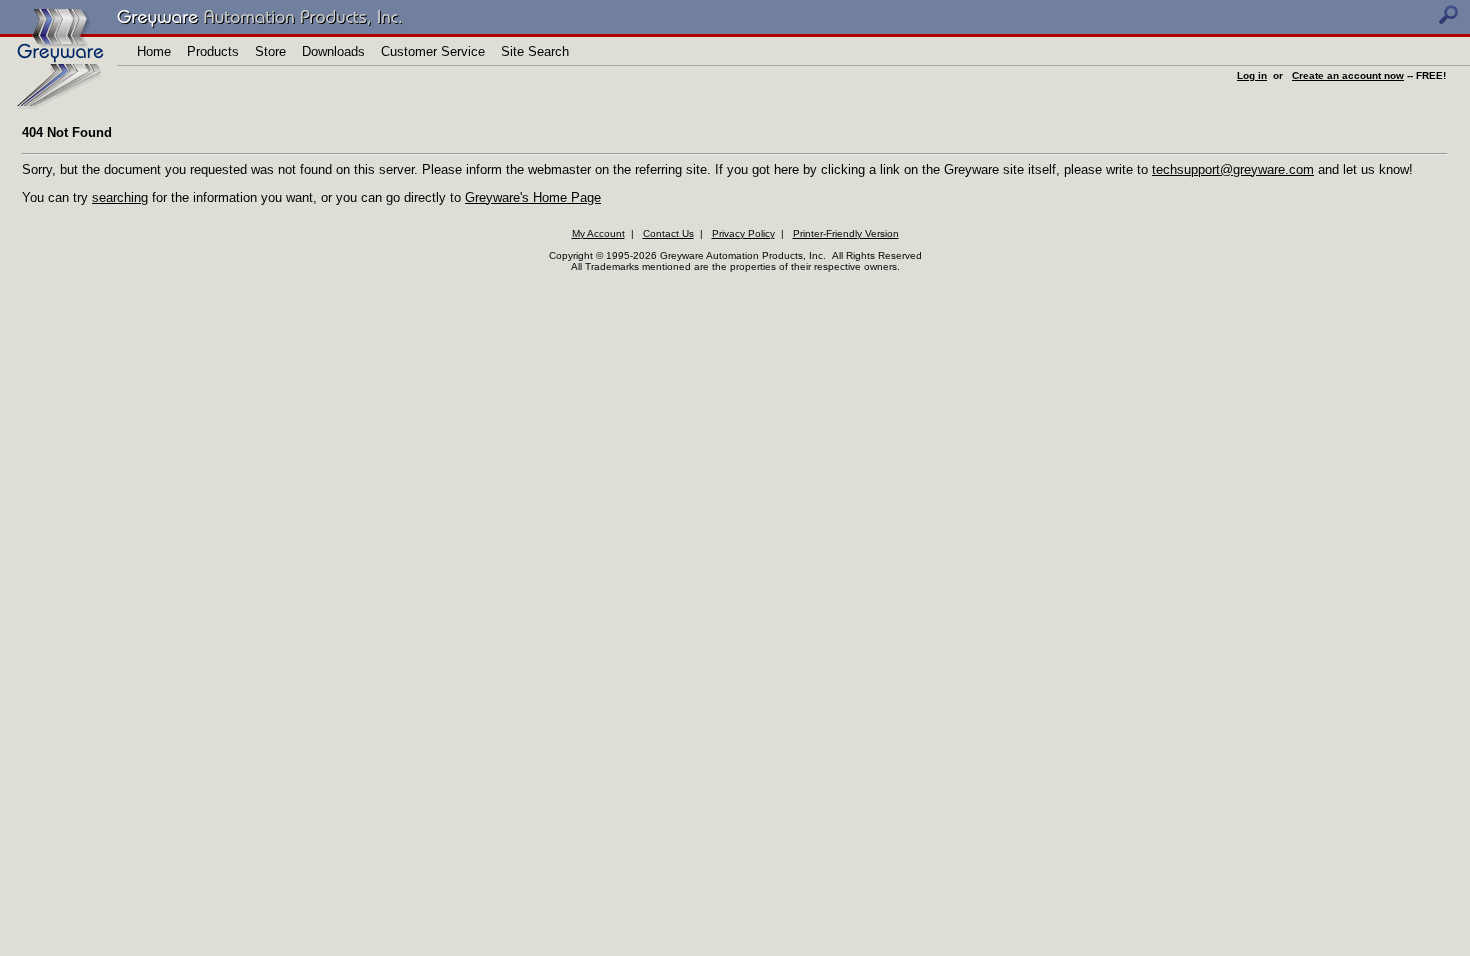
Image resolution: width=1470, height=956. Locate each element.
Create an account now (1348, 75)
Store (270, 51)
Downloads (333, 51)
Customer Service (433, 51)
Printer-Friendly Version (846, 233)
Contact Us (668, 233)
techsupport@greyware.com (1233, 169)
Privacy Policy (743, 233)
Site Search (535, 51)
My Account (598, 233)
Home (154, 51)
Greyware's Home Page (533, 197)
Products (213, 51)
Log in (1252, 75)
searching (120, 197)
